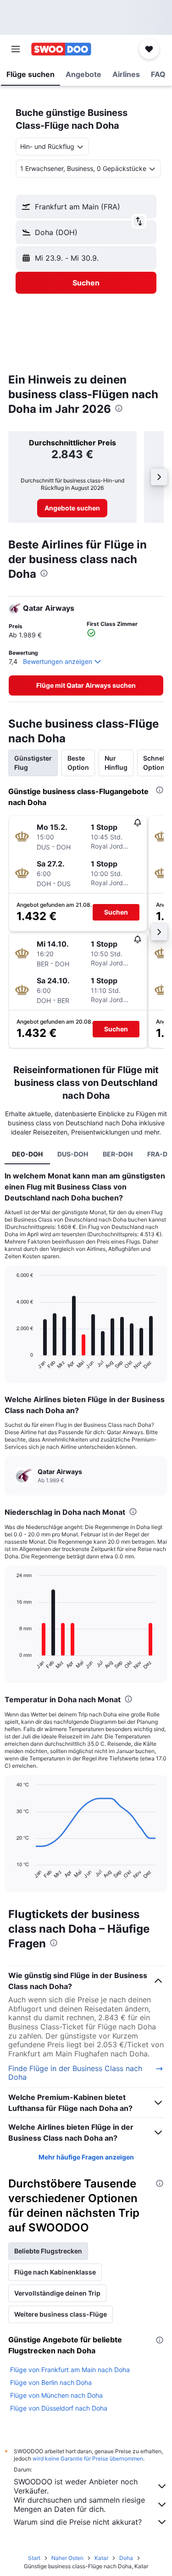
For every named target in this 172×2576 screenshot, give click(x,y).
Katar (101, 2558)
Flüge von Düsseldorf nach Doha (59, 2408)
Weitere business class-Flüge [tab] (61, 2314)
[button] (16, 49)
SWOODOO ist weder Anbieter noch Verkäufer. (76, 2486)
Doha (126, 2558)
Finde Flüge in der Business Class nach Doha (75, 2073)
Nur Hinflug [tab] (116, 763)
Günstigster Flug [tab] (33, 763)
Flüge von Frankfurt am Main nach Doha (70, 2370)
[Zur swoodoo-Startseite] (61, 49)
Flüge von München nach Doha (56, 2395)
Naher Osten (67, 2558)
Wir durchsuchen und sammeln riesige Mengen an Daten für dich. (79, 2505)
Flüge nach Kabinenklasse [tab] (55, 2272)
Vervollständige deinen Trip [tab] (57, 2293)
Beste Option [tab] (78, 763)
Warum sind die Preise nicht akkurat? (78, 2522)
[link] (72, 508)
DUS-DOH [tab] (73, 1154)
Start (34, 2558)
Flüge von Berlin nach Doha (51, 2382)
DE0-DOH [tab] (27, 1154)
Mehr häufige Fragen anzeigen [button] (86, 2157)
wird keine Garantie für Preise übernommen (88, 2458)
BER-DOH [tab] (118, 1154)
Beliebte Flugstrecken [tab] (48, 2251)
